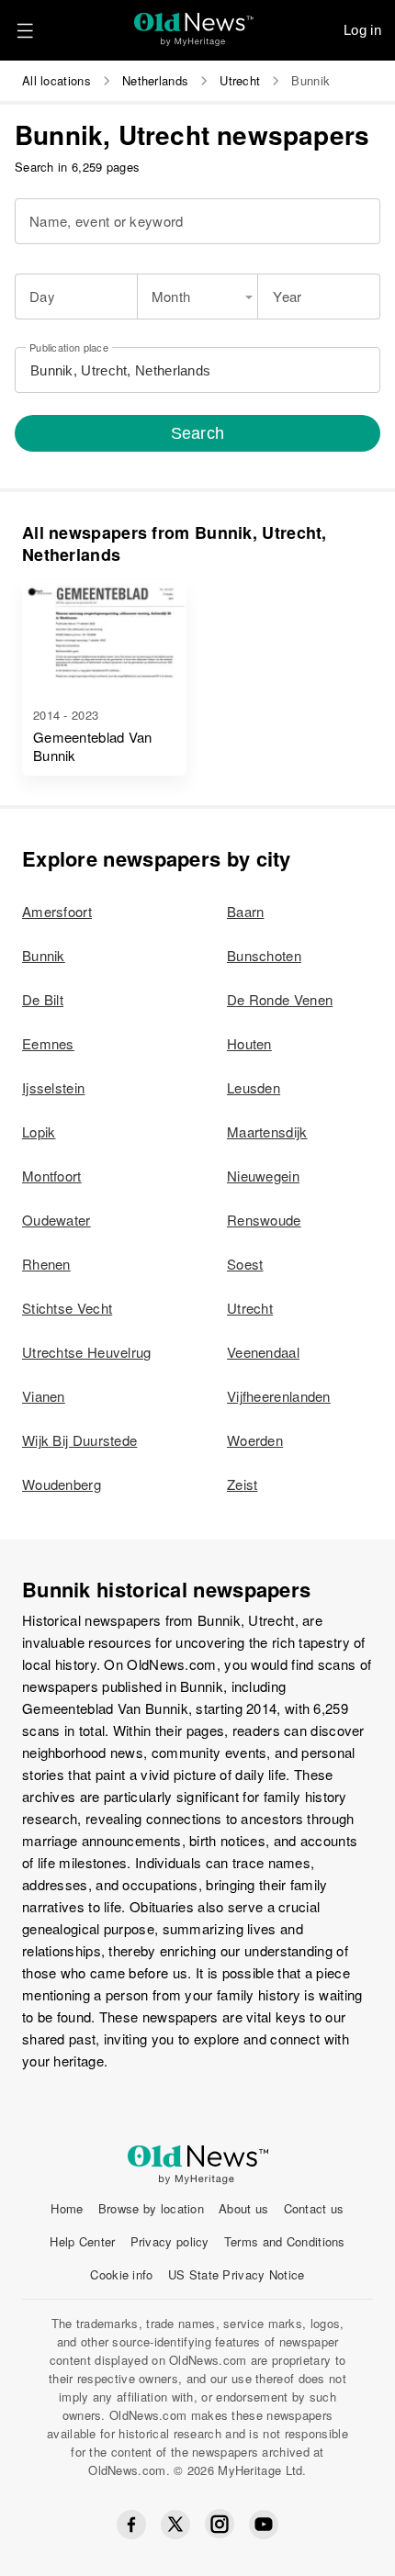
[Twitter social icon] (175, 2525)
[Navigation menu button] (25, 30)
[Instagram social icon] (220, 2524)
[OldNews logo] (194, 23)
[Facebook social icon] (131, 2525)
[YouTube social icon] (264, 2525)
